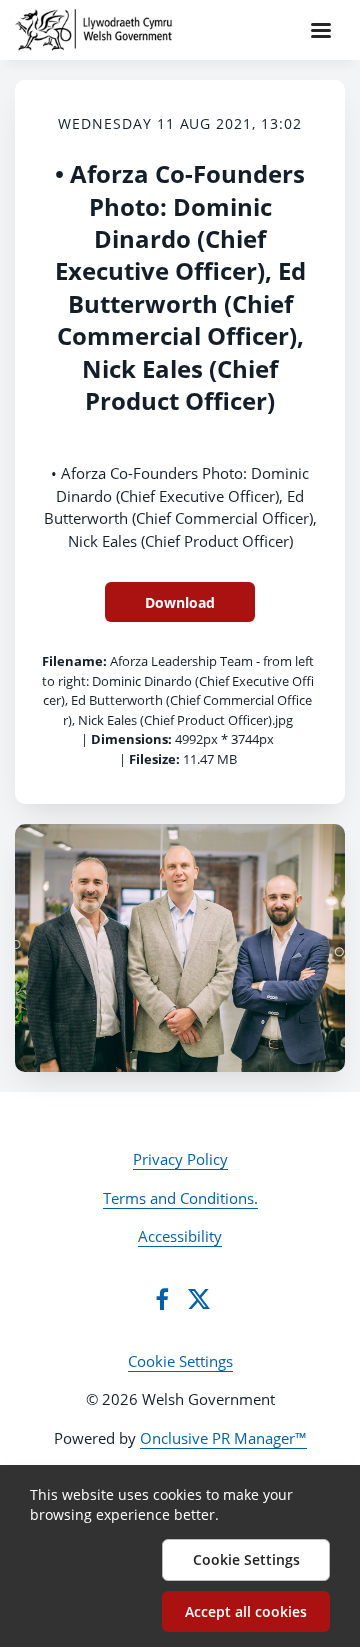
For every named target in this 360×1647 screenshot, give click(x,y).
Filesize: (154, 759)
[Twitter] (199, 1299)
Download (180, 602)
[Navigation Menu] (321, 30)
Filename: (74, 661)
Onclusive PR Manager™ (223, 1438)
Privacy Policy (180, 1159)
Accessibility (180, 1236)
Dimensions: (131, 739)
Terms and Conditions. (180, 1198)
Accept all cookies (246, 1611)
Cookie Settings (180, 1361)
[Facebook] (162, 1299)
